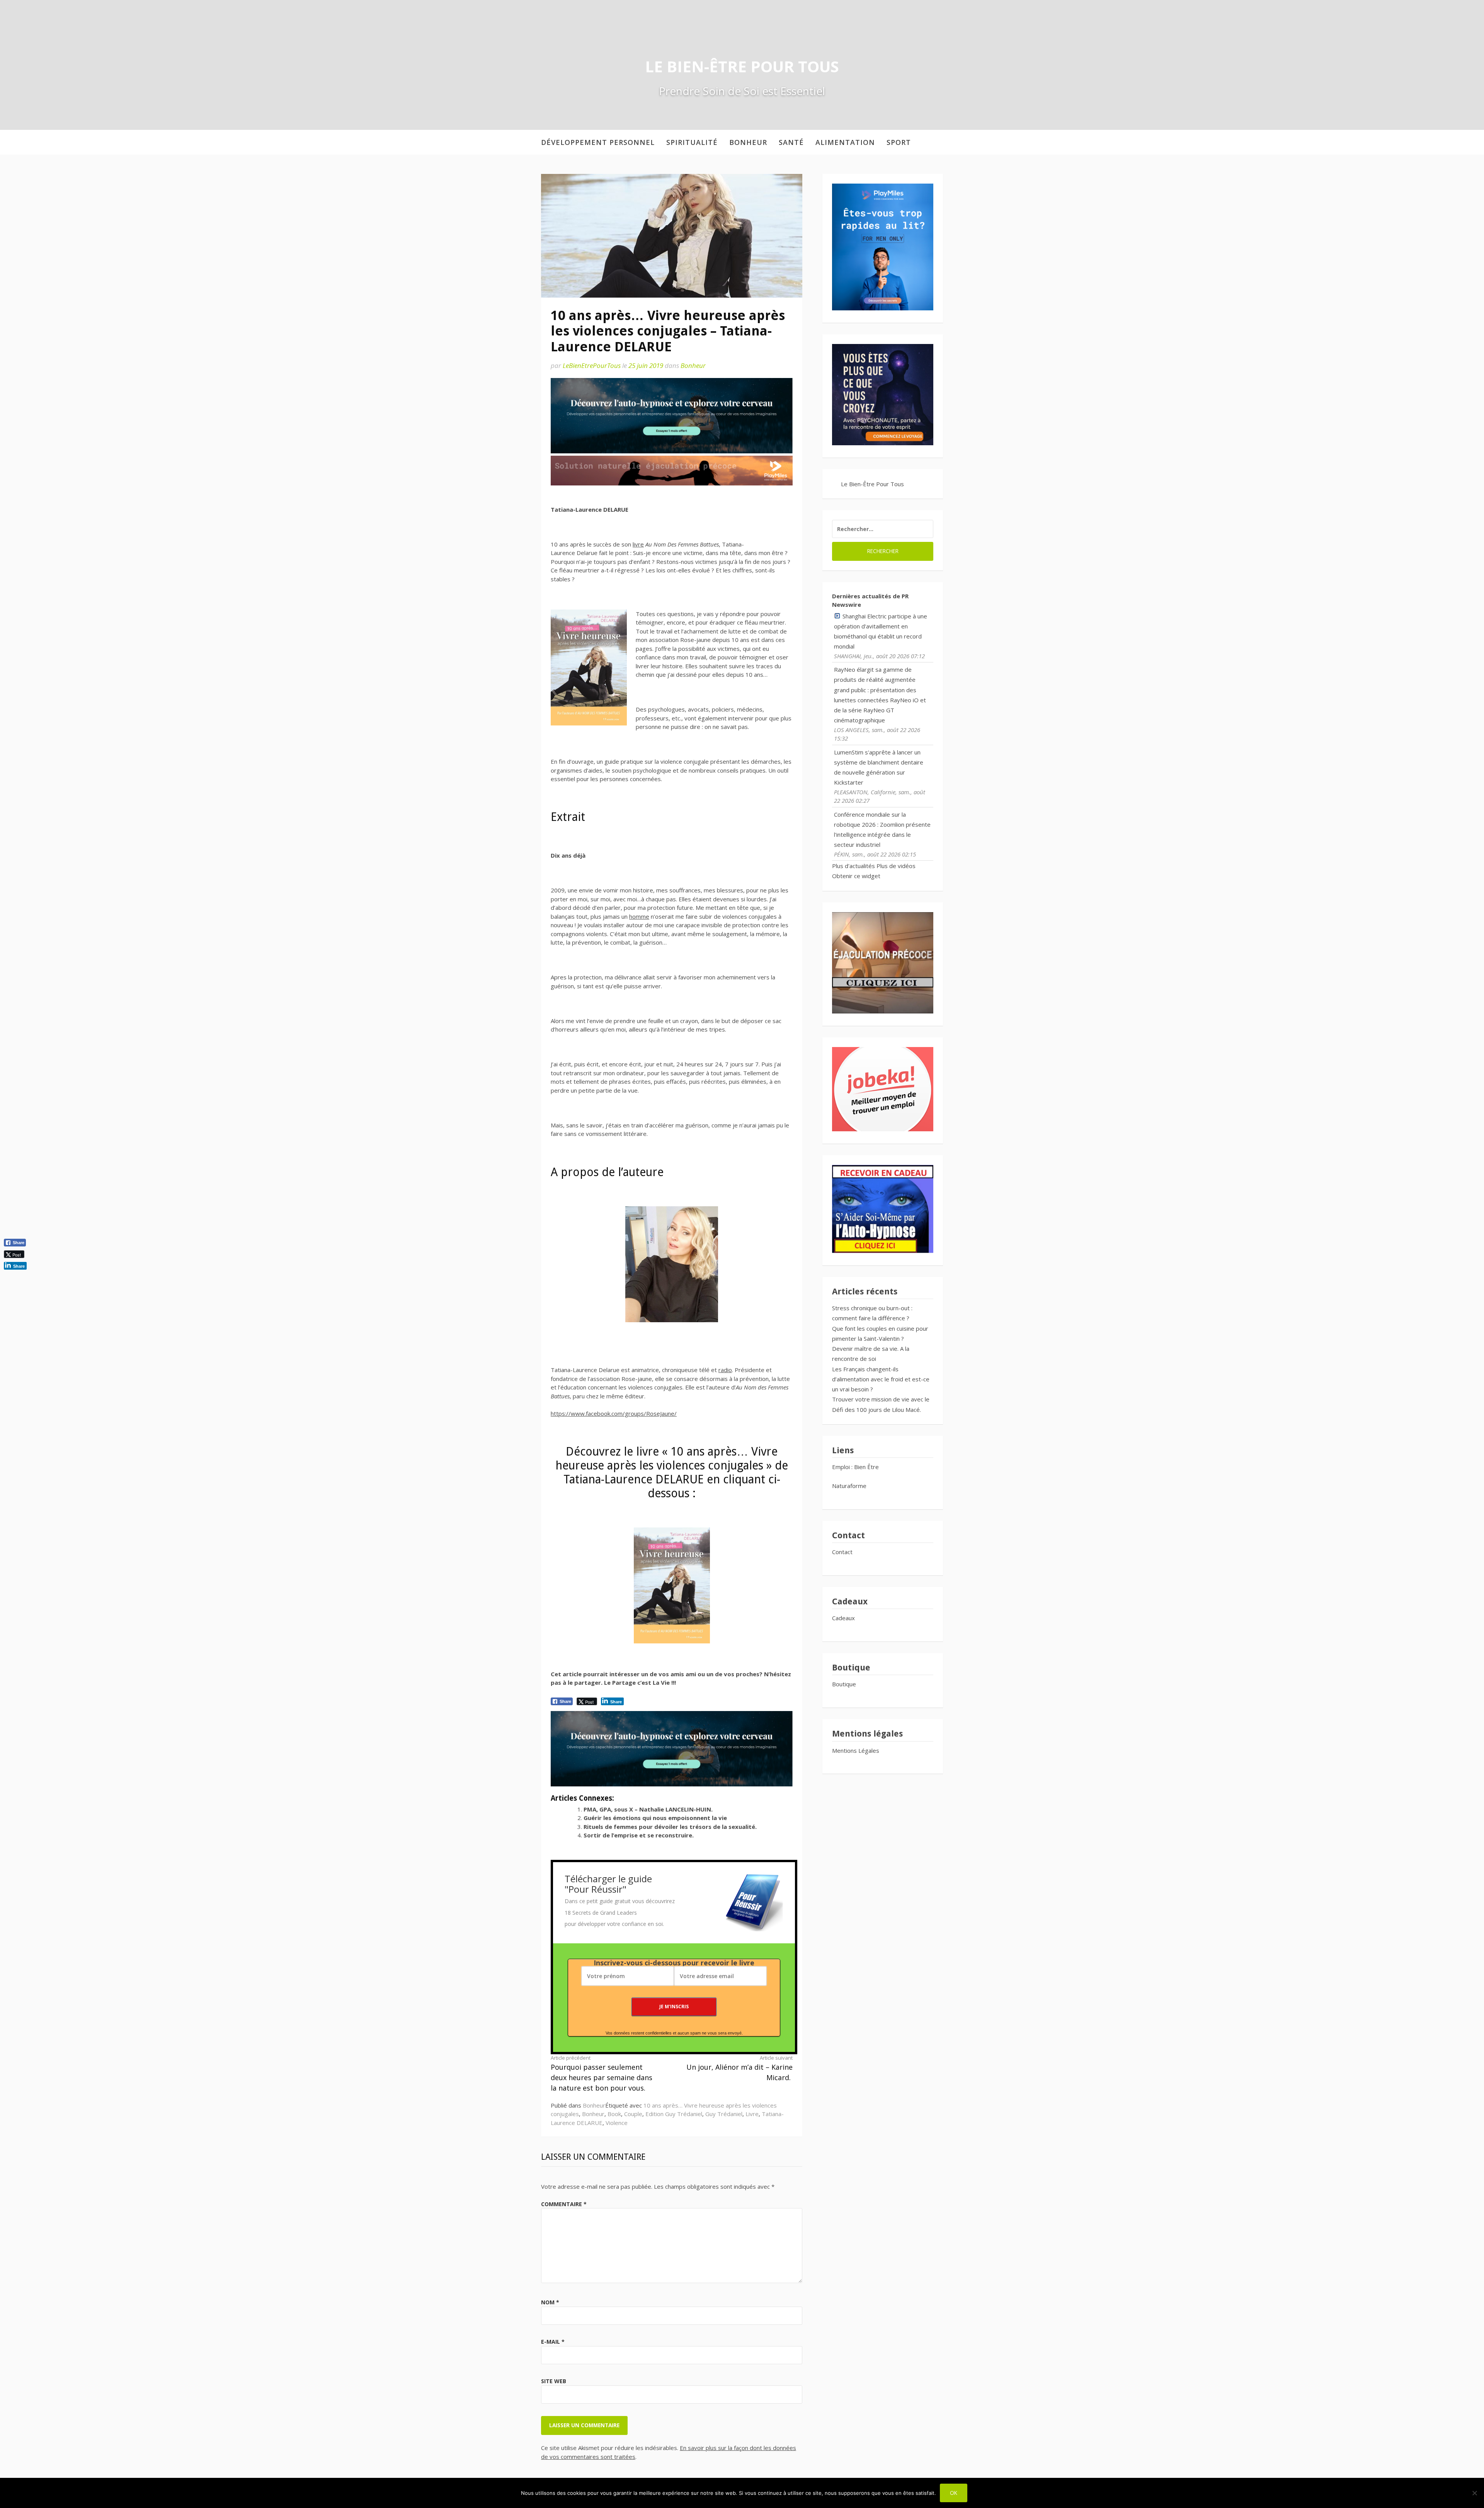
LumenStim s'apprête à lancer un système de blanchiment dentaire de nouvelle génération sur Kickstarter (879, 767)
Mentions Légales (856, 1750)
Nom (550, 2302)
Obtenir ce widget (856, 876)
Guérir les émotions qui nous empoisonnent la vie (655, 1818)
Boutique (844, 1684)
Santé (791, 142)
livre (638, 544)
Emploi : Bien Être (855, 1467)
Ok (954, 2493)
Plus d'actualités (853, 866)
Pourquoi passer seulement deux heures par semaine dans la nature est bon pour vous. (602, 2073)
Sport (899, 142)
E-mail (553, 2342)
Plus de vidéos (896, 866)
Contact (842, 1552)
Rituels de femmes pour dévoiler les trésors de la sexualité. (670, 1827)
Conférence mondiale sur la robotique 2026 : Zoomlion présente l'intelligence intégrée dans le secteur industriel (882, 830)
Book (614, 2114)
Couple (633, 2114)
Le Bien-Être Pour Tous (742, 66)
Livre (752, 2114)
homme (639, 916)
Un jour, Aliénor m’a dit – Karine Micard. (739, 2068)
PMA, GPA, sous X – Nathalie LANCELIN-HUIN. (648, 1809)
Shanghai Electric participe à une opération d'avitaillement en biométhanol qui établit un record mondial (881, 631)
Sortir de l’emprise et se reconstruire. (639, 1835)
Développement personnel (598, 142)
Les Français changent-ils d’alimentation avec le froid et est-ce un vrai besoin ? (881, 1379)
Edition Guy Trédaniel (674, 2114)
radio (725, 1370)
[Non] (1474, 2493)
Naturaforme (850, 1486)
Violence (617, 2123)
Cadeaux (843, 1618)
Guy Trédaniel (724, 2114)
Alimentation (845, 142)
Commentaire (564, 2204)
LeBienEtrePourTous (592, 365)
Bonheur (748, 142)
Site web (554, 2381)
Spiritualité (692, 142)
